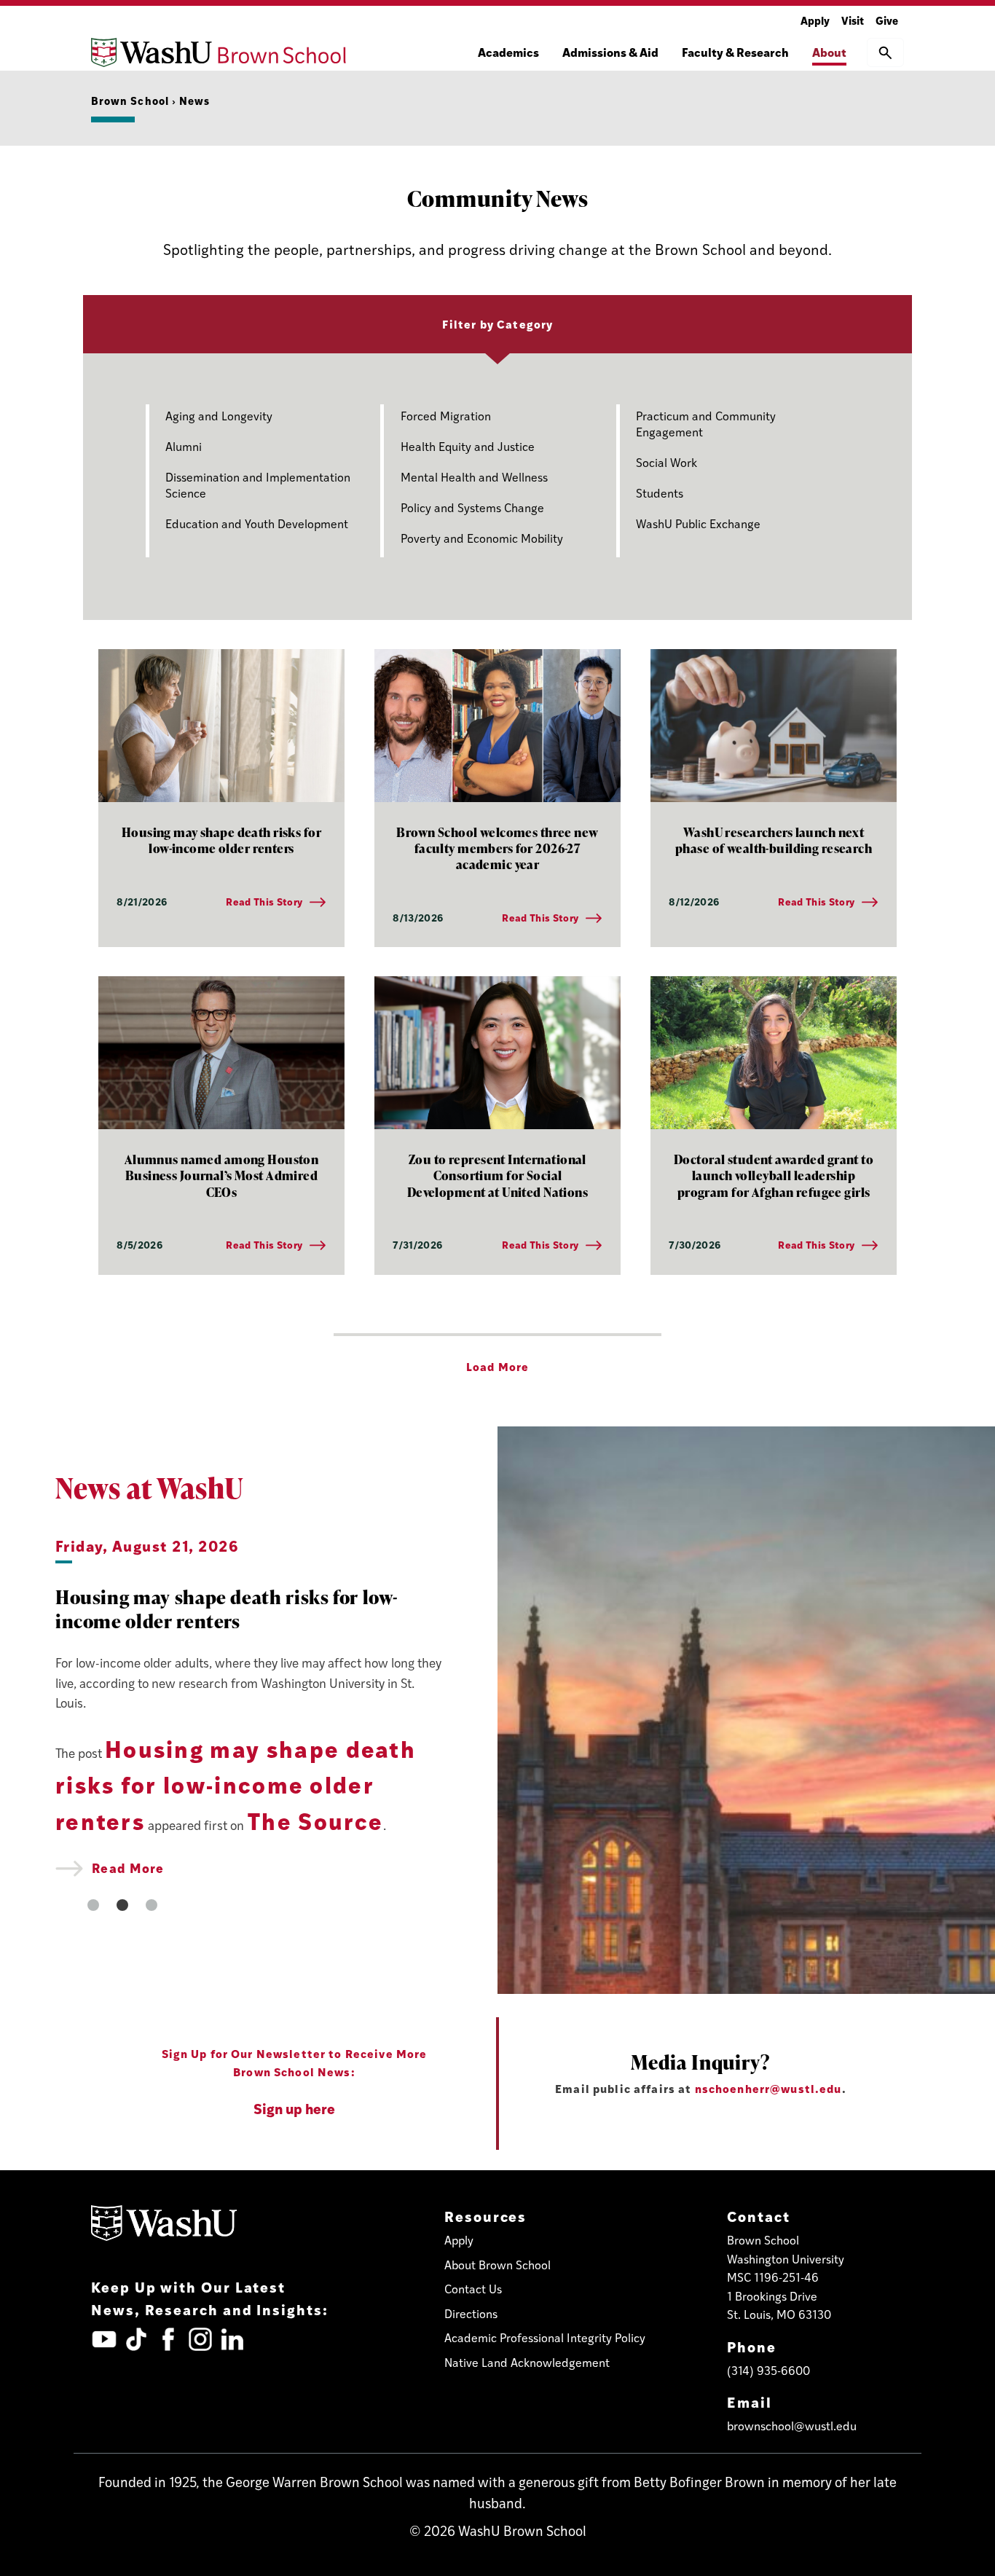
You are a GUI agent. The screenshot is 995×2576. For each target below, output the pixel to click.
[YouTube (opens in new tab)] (104, 2339)
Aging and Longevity (219, 416)
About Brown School (497, 2265)
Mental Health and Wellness (474, 477)
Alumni (184, 446)
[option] (249, 1706)
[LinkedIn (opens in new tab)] (232, 2339)
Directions (471, 2313)
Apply (815, 20)
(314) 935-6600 (768, 2370)
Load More (497, 1366)
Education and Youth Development (257, 523)
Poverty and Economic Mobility (482, 538)
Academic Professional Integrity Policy (545, 2337)
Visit (853, 20)
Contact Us (473, 2289)
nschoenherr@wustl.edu (768, 2088)
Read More (127, 1868)
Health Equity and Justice (468, 446)
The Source (315, 1821)
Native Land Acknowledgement (527, 2362)
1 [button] (93, 1905)
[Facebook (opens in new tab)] (168, 2339)
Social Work (666, 462)
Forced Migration (446, 416)
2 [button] (122, 1905)
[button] (885, 52)
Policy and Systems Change (472, 507)
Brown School (130, 100)
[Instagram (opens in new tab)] (200, 2339)
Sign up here (294, 2108)
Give (887, 20)
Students (660, 493)
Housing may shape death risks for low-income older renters (236, 1784)
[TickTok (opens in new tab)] (136, 2339)
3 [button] (152, 1905)
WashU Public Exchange (698, 523)
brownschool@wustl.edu (792, 2426)
